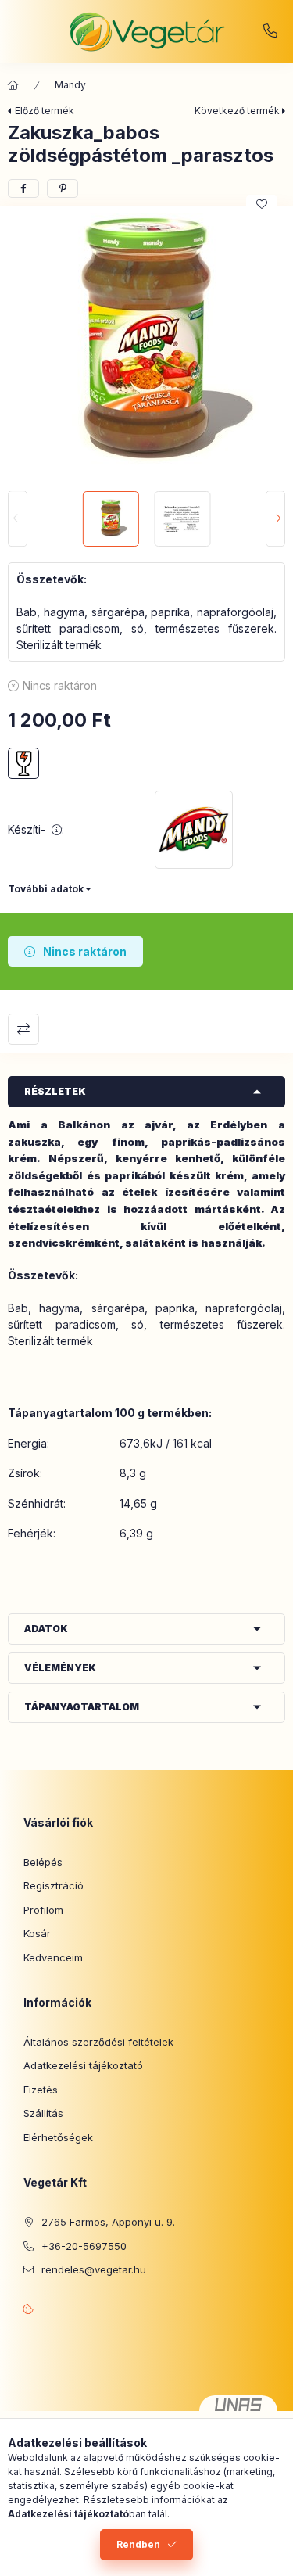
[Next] (275, 519)
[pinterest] (63, 188)
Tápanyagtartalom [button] (82, 1707)
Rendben (138, 2544)
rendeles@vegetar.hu (94, 2269)
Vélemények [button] (60, 1668)
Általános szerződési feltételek (98, 2042)
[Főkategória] (13, 85)
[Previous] (18, 519)
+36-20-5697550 (270, 31)
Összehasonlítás (23, 1029)
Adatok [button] (46, 1629)
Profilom (43, 1910)
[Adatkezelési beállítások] (28, 2309)
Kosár (37, 1933)
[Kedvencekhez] (262, 204)
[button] (146, 344)
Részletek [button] (55, 1091)
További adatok (46, 889)
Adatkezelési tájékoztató (83, 2065)
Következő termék (237, 111)
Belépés (43, 1862)
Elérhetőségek (58, 2137)
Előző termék (45, 111)
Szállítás (43, 2113)
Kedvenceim (53, 1957)
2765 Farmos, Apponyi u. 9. (108, 2222)
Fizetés (41, 2090)
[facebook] (23, 188)
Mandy (70, 85)
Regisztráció (54, 1885)
